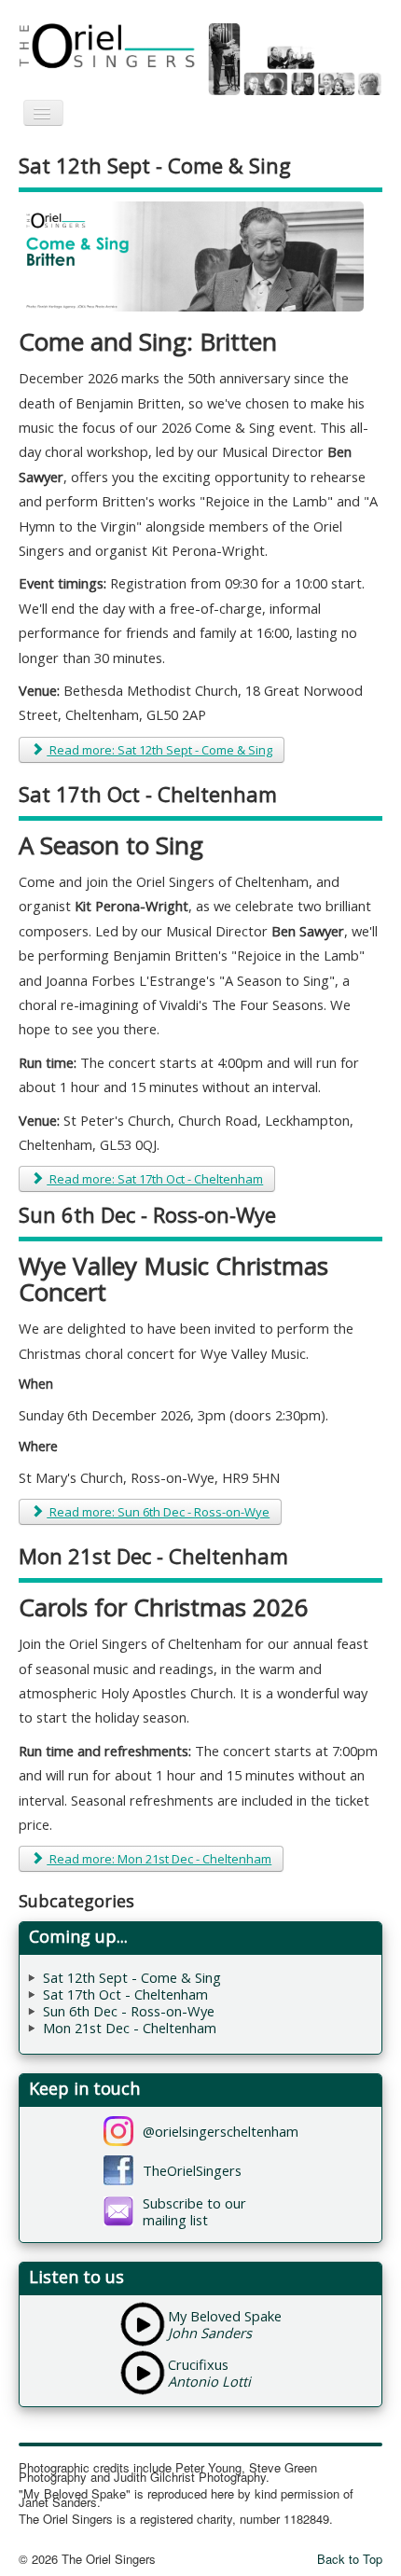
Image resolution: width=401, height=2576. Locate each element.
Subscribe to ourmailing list (194, 2211)
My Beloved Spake (225, 2316)
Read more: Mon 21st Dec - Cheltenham (159, 1859)
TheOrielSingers (192, 2170)
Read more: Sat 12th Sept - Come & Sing (159, 750)
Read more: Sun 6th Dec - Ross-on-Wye (158, 1512)
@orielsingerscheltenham (221, 2131)
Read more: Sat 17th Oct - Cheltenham (155, 1179)
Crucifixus (198, 2364)
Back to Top (350, 2559)
